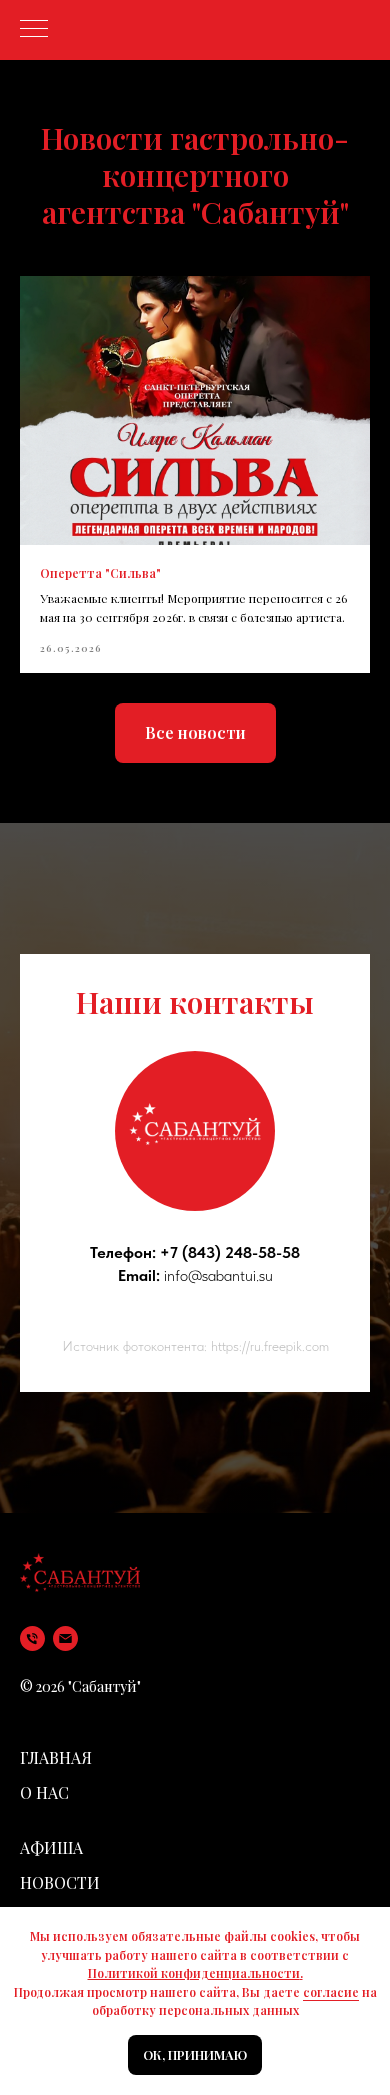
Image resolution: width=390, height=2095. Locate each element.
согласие (331, 1992)
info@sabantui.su (218, 1275)
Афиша (51, 1847)
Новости (60, 1882)
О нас (44, 1792)
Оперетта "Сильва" (100, 573)
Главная (56, 1757)
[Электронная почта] (65, 1638)
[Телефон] (32, 1638)
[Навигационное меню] (34, 30)
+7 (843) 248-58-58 (230, 1252)
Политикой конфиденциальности (194, 1973)
